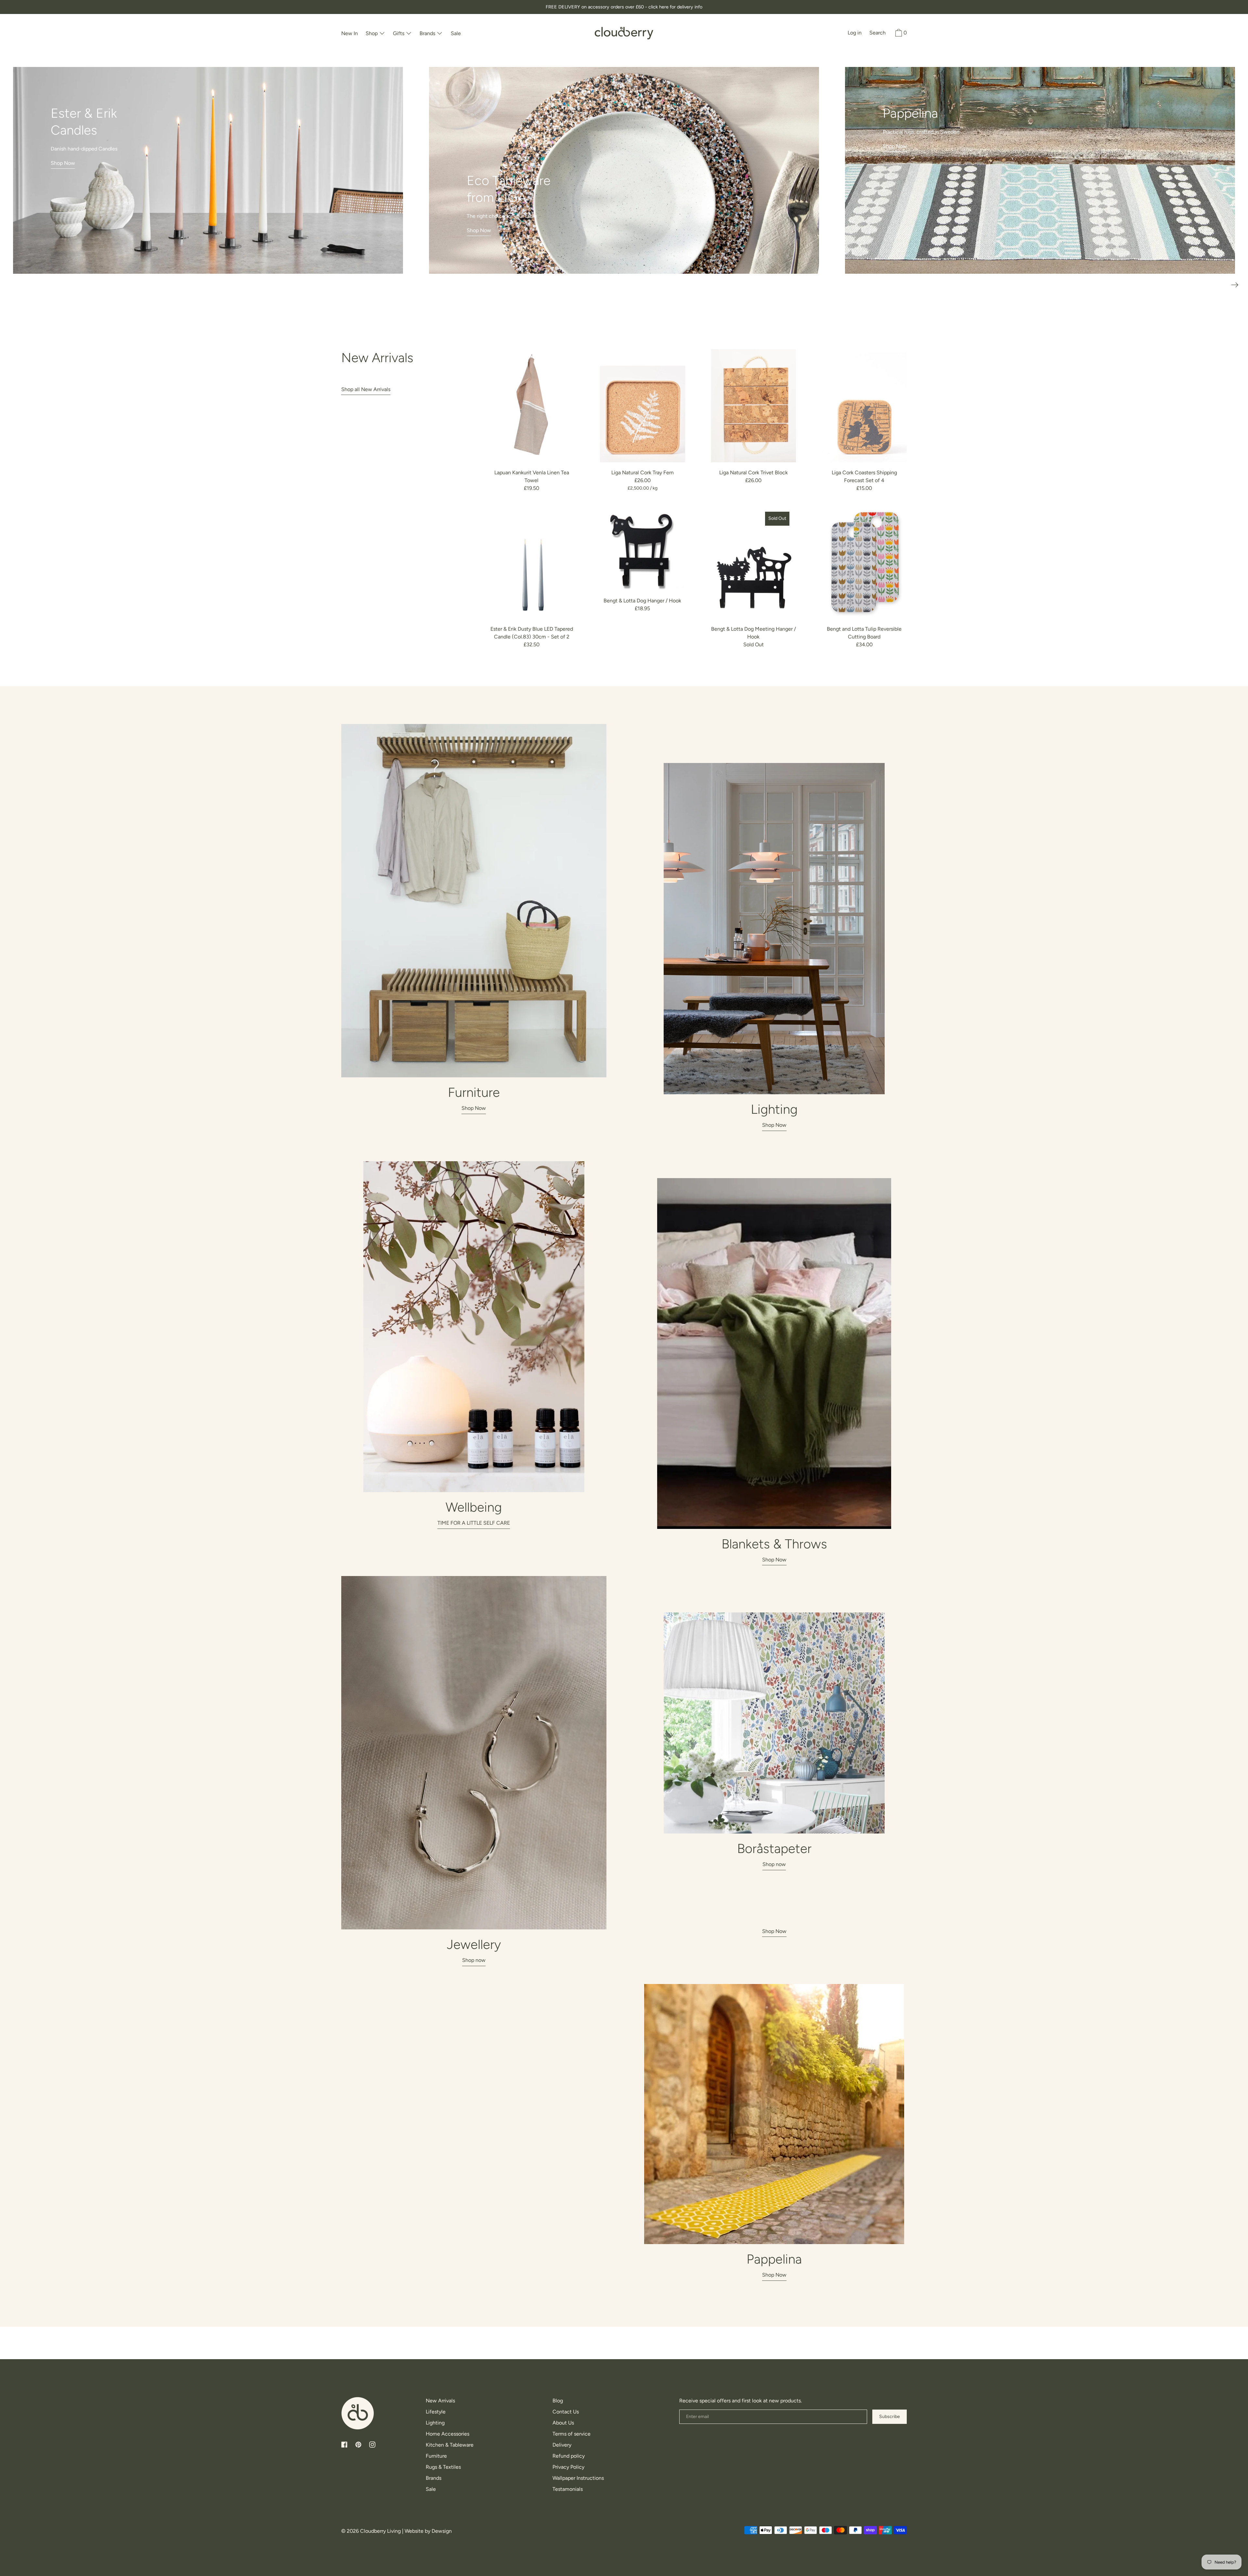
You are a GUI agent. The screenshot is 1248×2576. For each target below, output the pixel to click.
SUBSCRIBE (624, 1372)
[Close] (704, 1183)
